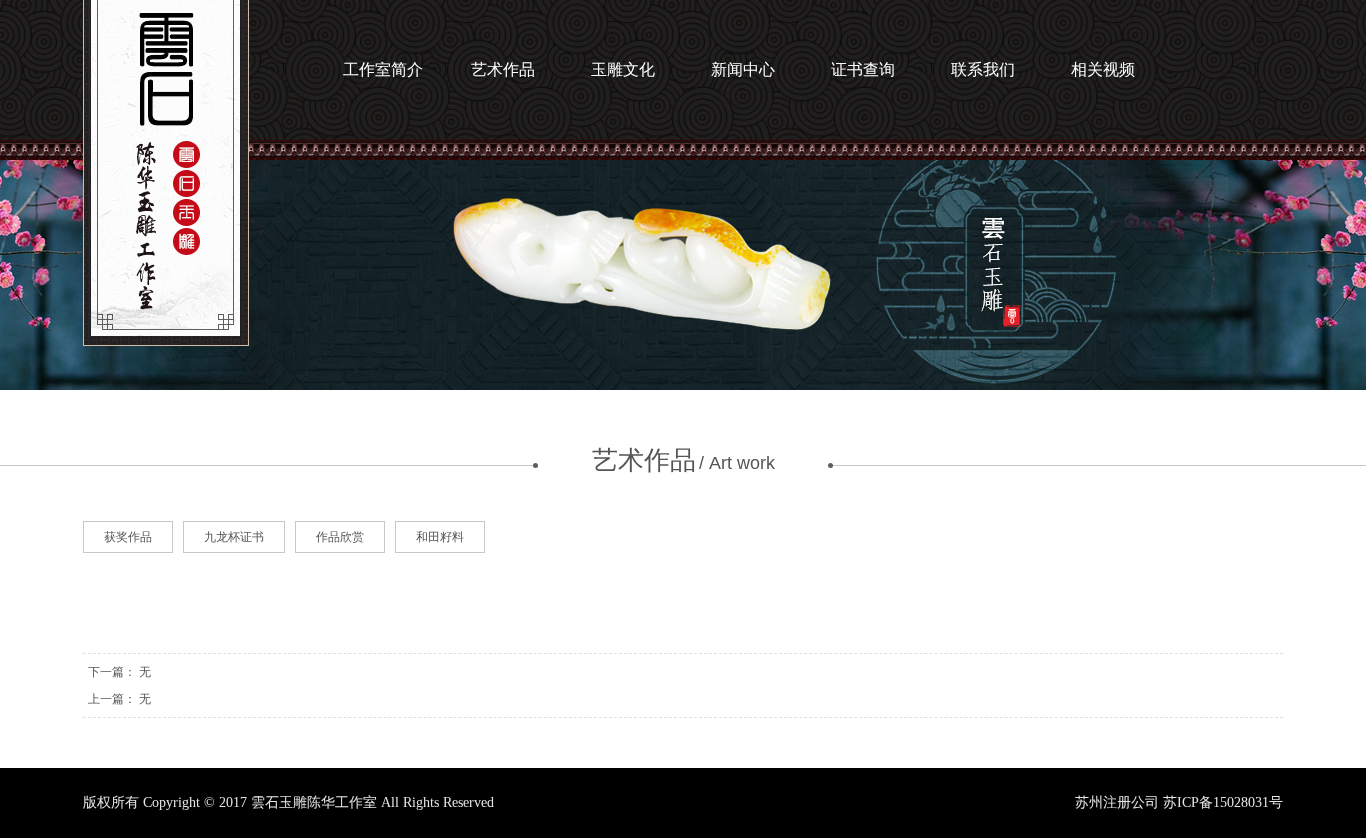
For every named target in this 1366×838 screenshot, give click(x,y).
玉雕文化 (623, 69)
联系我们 (983, 69)
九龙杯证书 (234, 537)
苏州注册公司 (1117, 802)
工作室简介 (383, 69)
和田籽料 (440, 537)
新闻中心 (743, 69)
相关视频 (1103, 69)
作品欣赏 (340, 537)
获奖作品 (128, 537)
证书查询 (863, 69)
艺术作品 (503, 69)
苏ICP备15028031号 (1223, 802)
